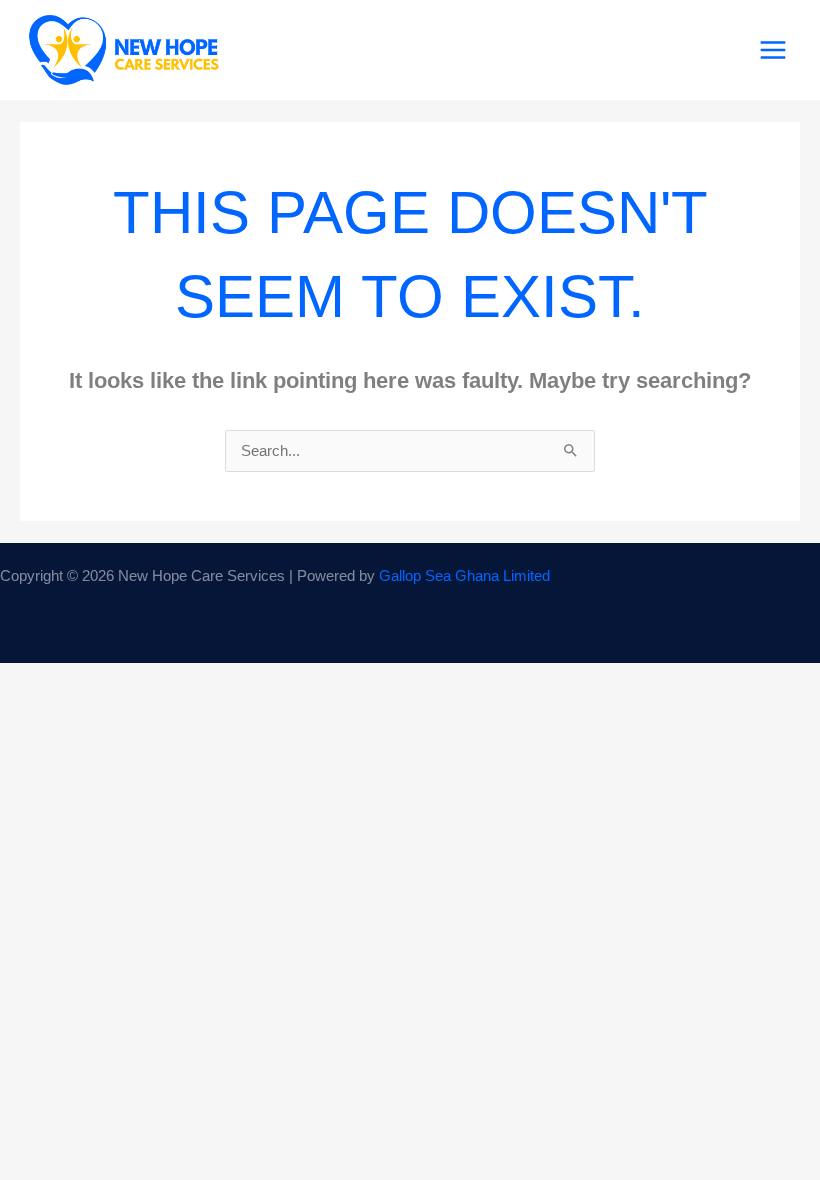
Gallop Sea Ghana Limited (464, 576)
